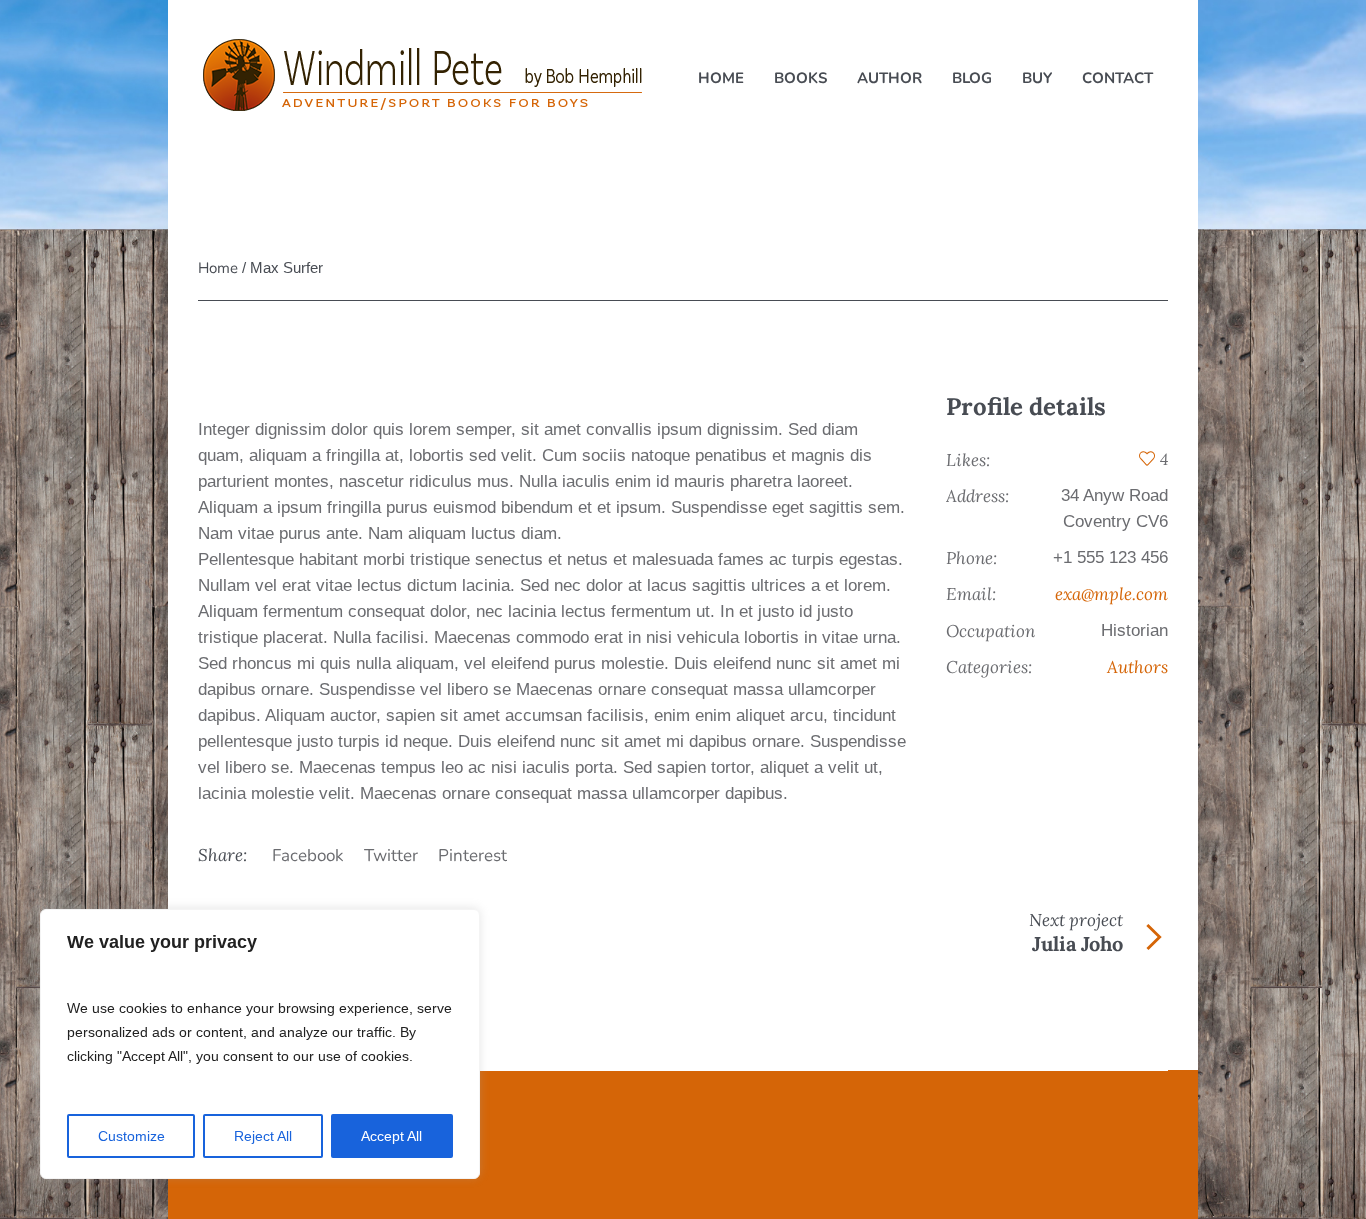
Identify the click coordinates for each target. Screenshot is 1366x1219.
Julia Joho (1077, 943)
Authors (1137, 667)
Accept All (391, 1136)
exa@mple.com (1111, 594)
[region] (260, 1044)
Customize (131, 1136)
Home (218, 268)
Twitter (391, 855)
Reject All (263, 1136)
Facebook (308, 855)
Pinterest (472, 855)
